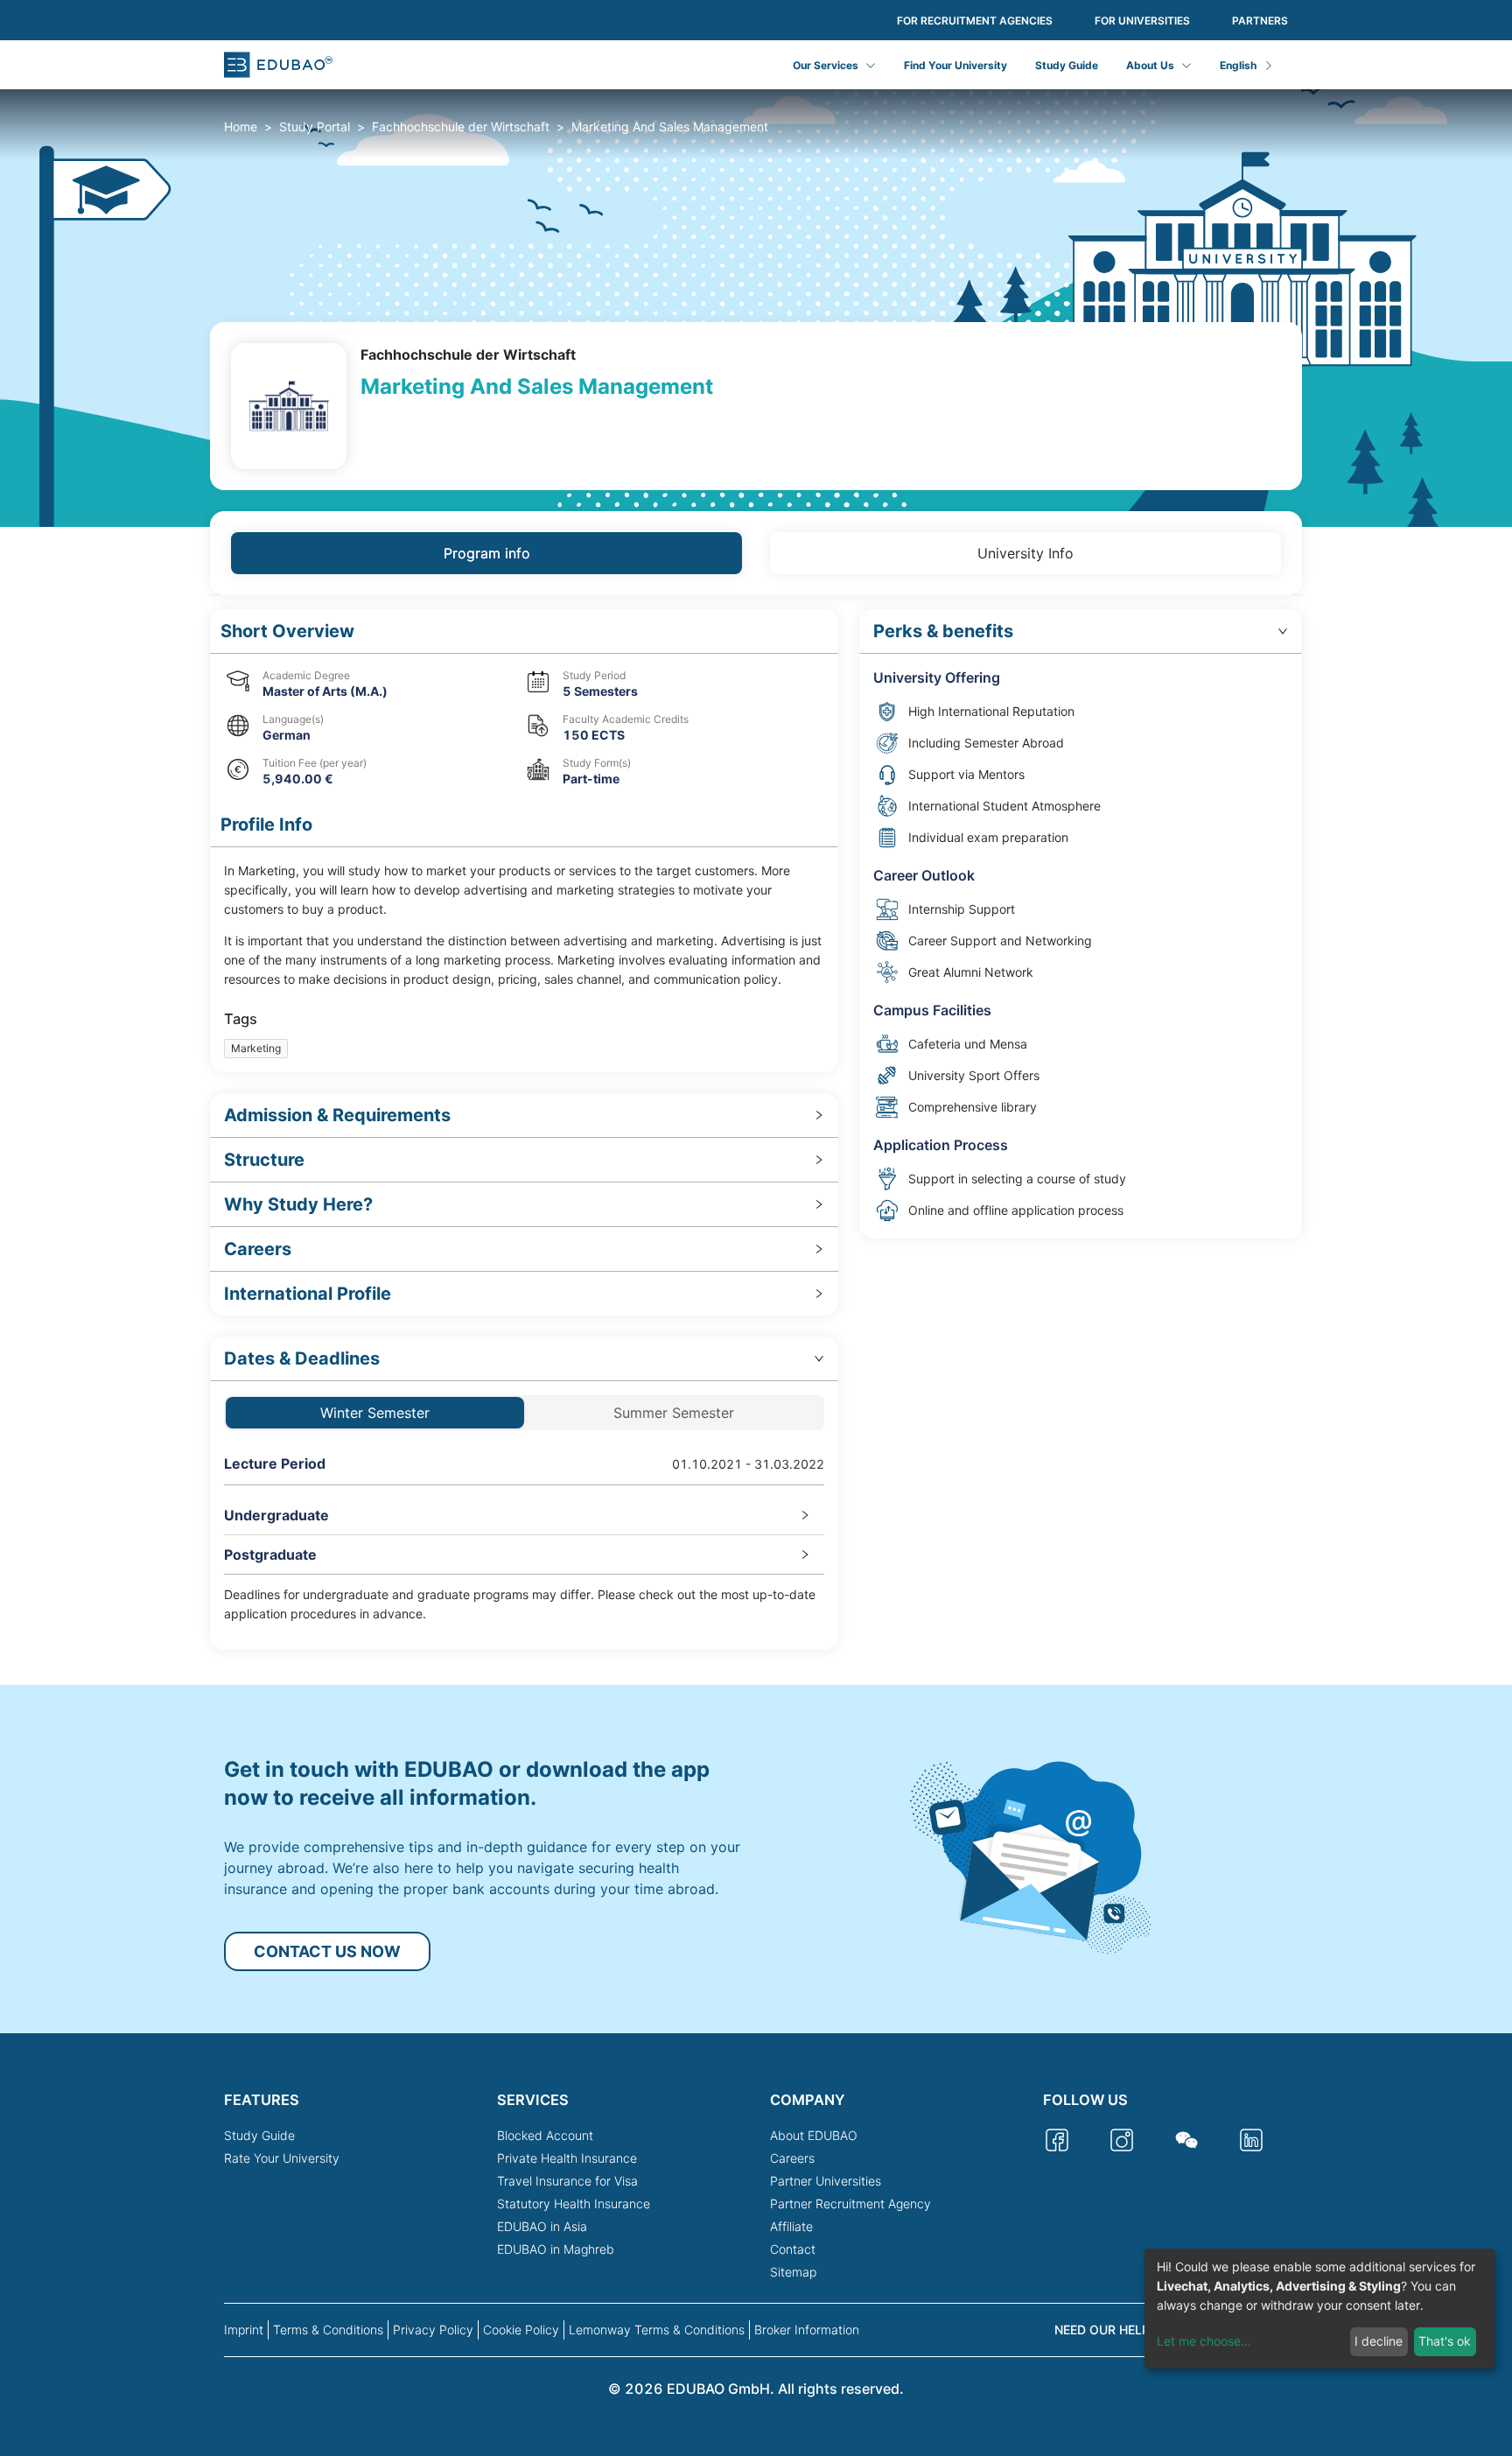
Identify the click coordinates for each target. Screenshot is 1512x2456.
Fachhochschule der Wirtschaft (461, 126)
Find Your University (955, 65)
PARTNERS (1260, 21)
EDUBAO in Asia (542, 2226)
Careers (792, 2158)
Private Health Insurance (567, 2158)
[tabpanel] (756, 1130)
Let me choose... (1204, 2341)
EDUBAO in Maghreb (556, 2249)
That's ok (1445, 2341)
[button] (524, 632)
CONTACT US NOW (327, 1951)
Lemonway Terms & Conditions (657, 2330)
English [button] (1238, 65)
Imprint (244, 2330)
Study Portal (315, 126)
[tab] (524, 1116)
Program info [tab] (487, 553)
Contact (793, 2249)
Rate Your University (282, 2158)
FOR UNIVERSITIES (1142, 21)
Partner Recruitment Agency (850, 2203)
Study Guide (1067, 65)
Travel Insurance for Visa (567, 2181)
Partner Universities (826, 2181)
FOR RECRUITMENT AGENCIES (975, 21)
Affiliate (791, 2226)
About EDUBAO (814, 2135)
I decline (1379, 2341)
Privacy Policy (433, 2330)
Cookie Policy (521, 2330)
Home (241, 126)
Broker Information (807, 2330)
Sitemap (793, 2272)
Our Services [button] (826, 65)
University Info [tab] (1025, 553)
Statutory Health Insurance (574, 2203)
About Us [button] (1150, 65)
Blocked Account (545, 2135)
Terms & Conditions (328, 2330)
